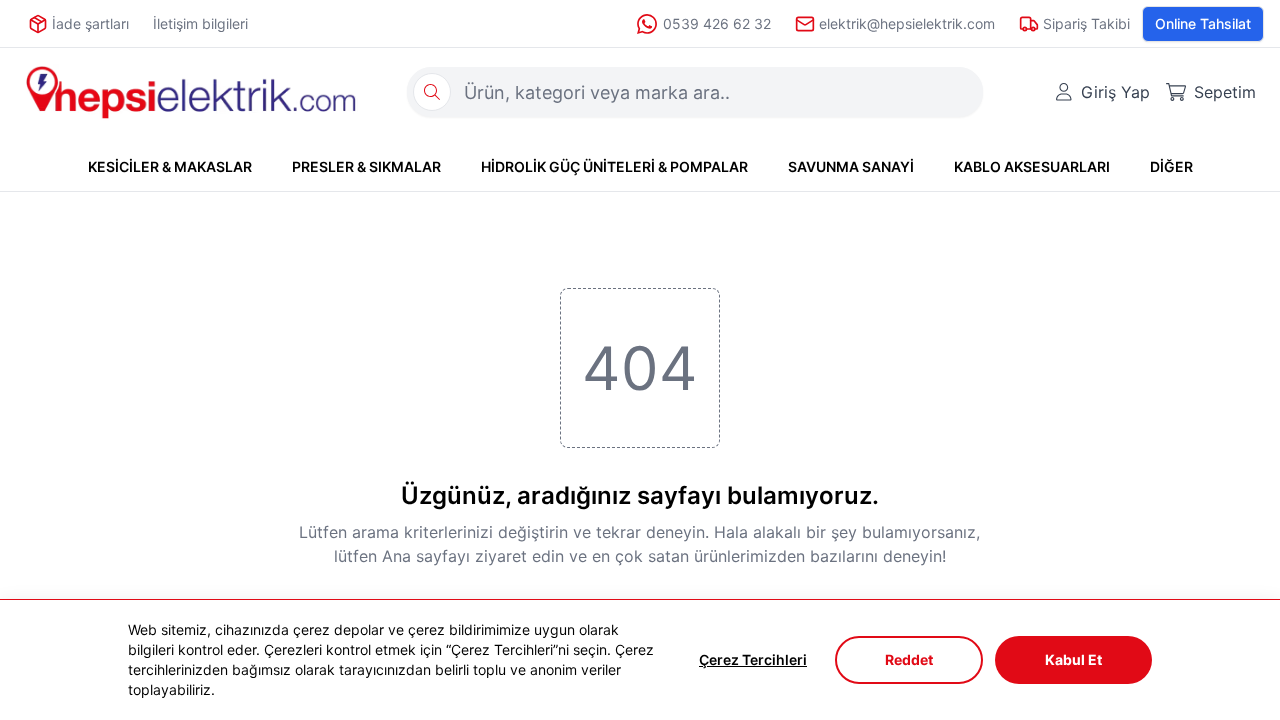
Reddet (909, 659)
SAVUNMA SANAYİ (851, 166)
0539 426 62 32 (717, 23)
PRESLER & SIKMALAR (366, 166)
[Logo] (191, 92)
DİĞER (1171, 166)
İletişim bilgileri (200, 23)
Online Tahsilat (1203, 23)
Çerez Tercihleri (753, 659)
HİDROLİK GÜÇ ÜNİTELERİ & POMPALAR (614, 166)
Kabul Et (1073, 659)
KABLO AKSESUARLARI (1032, 166)
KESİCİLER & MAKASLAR (170, 166)
